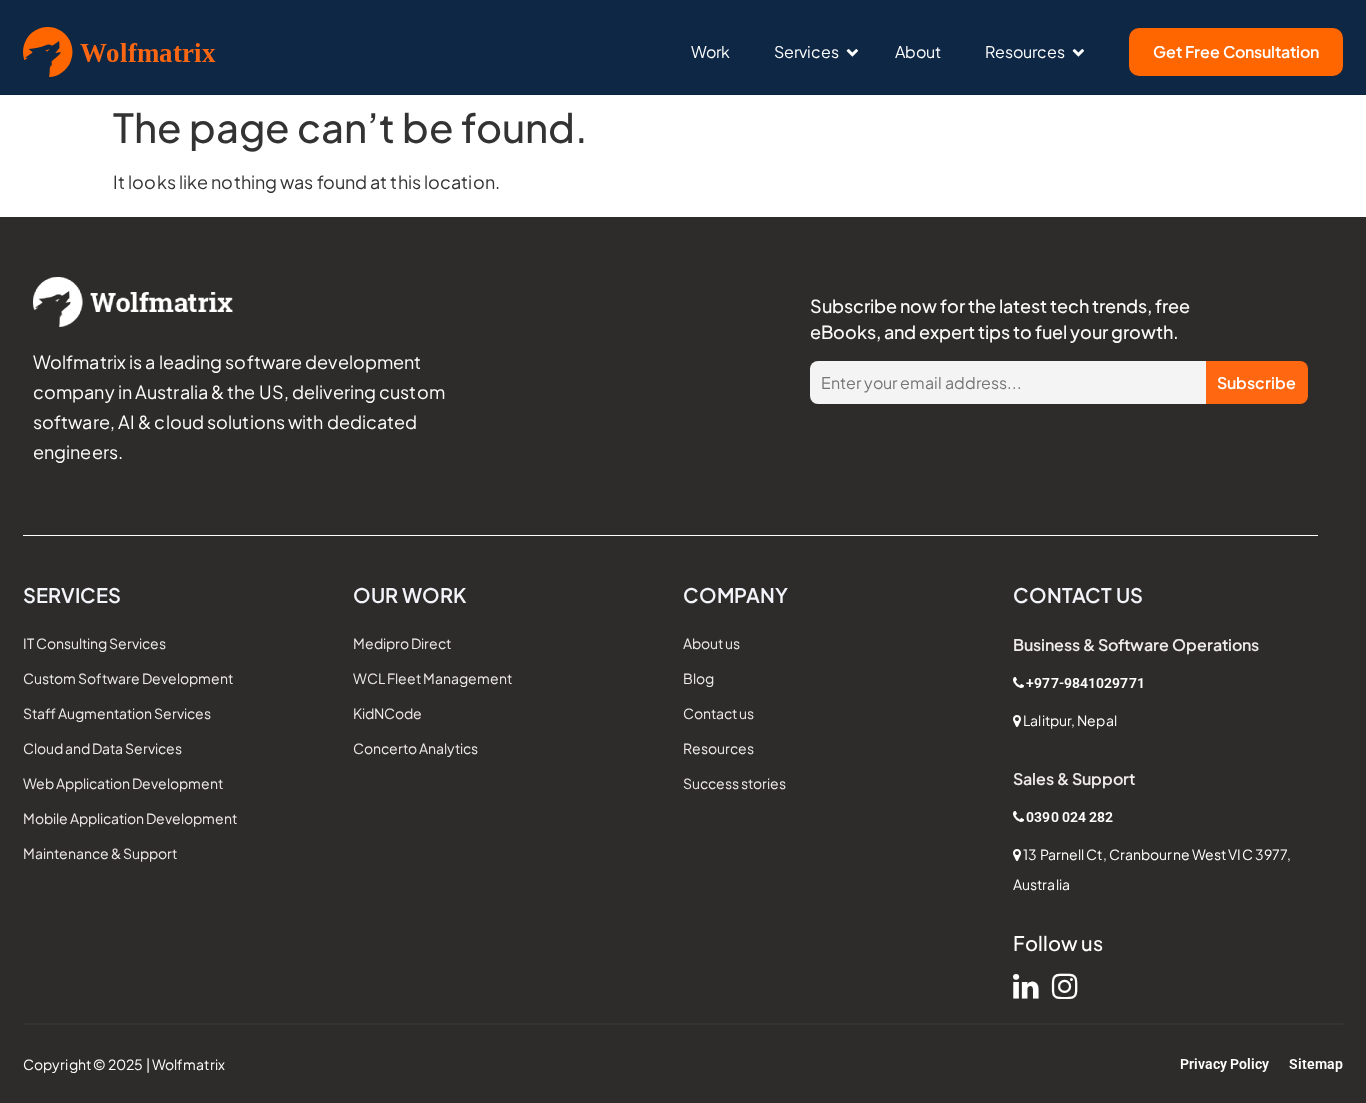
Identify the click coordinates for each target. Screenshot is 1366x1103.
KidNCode (387, 713)
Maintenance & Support (100, 853)
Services (806, 51)
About (918, 51)
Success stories (734, 783)
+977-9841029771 (1085, 683)
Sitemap (1316, 1064)
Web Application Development (123, 783)
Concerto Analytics (415, 748)
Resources (1025, 51)
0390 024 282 (1069, 817)
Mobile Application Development (130, 818)
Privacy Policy (1224, 1064)
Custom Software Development (128, 678)
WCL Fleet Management (432, 678)
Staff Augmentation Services (117, 713)
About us (711, 643)
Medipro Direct (402, 643)
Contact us (718, 713)
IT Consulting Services (94, 643)
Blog (698, 678)
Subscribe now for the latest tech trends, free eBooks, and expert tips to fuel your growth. (1000, 318)
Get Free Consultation (1236, 51)
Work (710, 51)
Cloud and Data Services (102, 748)
